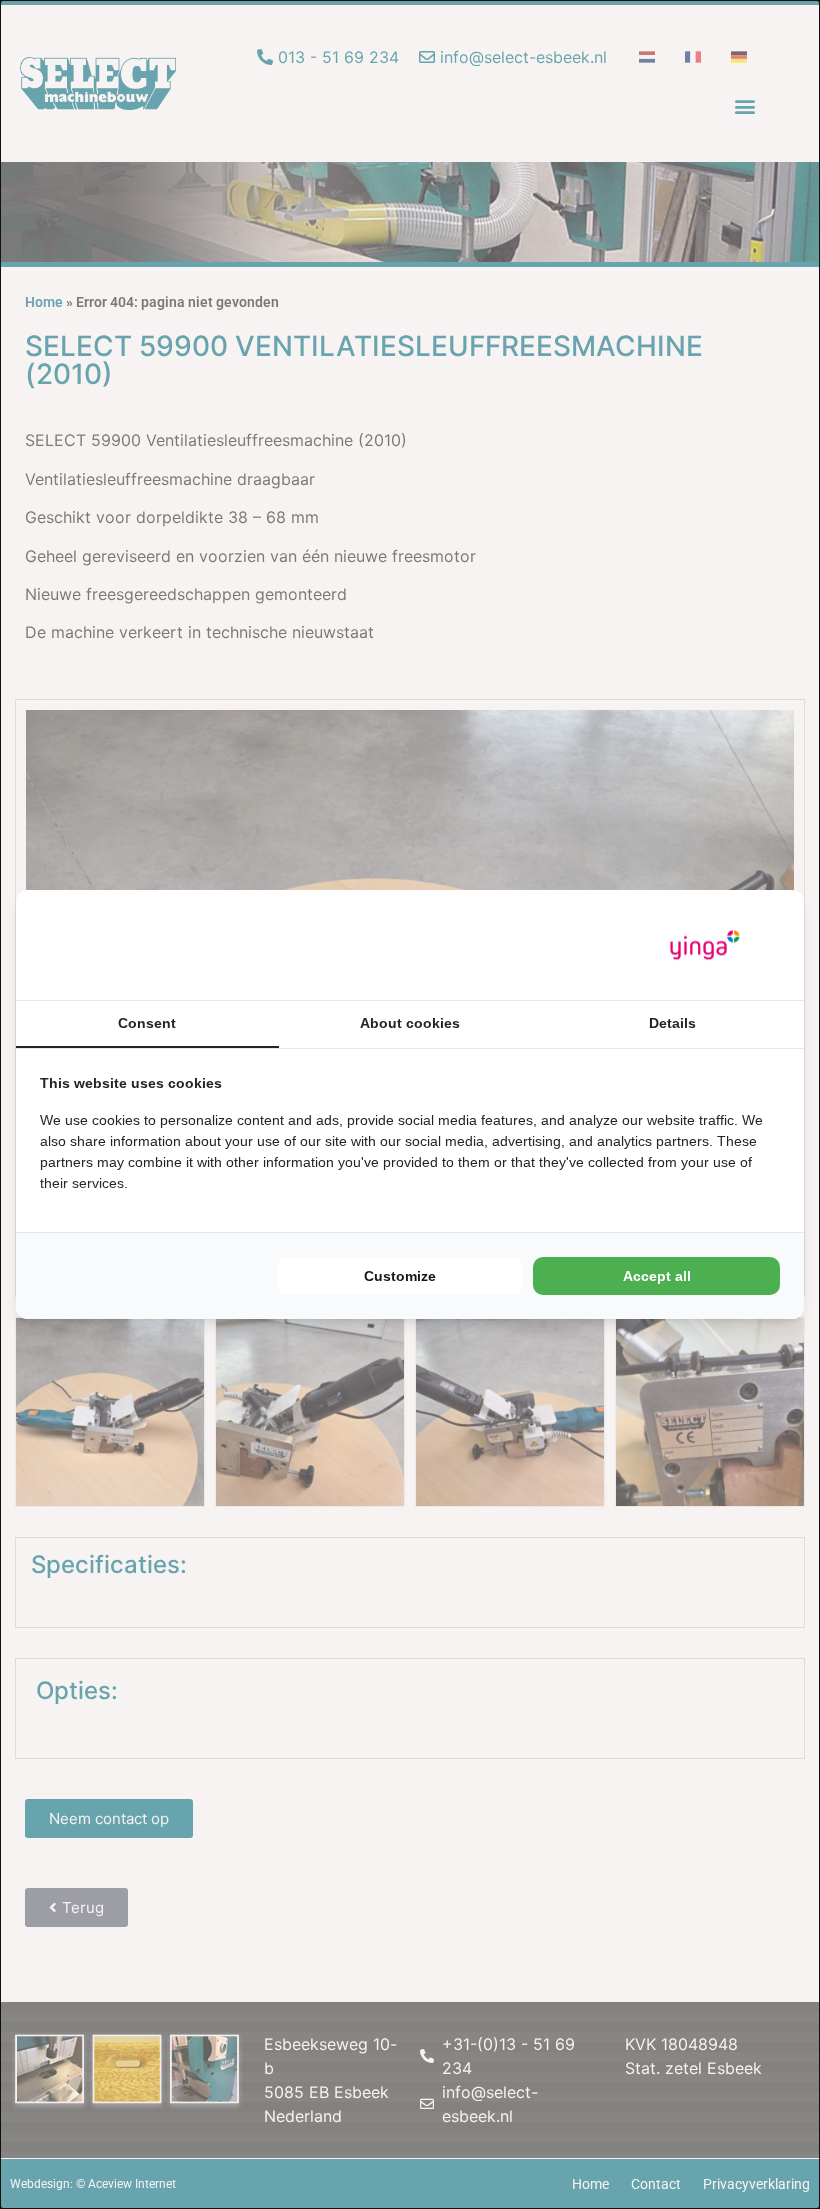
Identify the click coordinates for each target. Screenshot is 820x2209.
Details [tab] (672, 1023)
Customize (400, 1276)
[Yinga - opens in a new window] (705, 945)
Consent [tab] (147, 1023)
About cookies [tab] (410, 1023)
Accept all (657, 1276)
